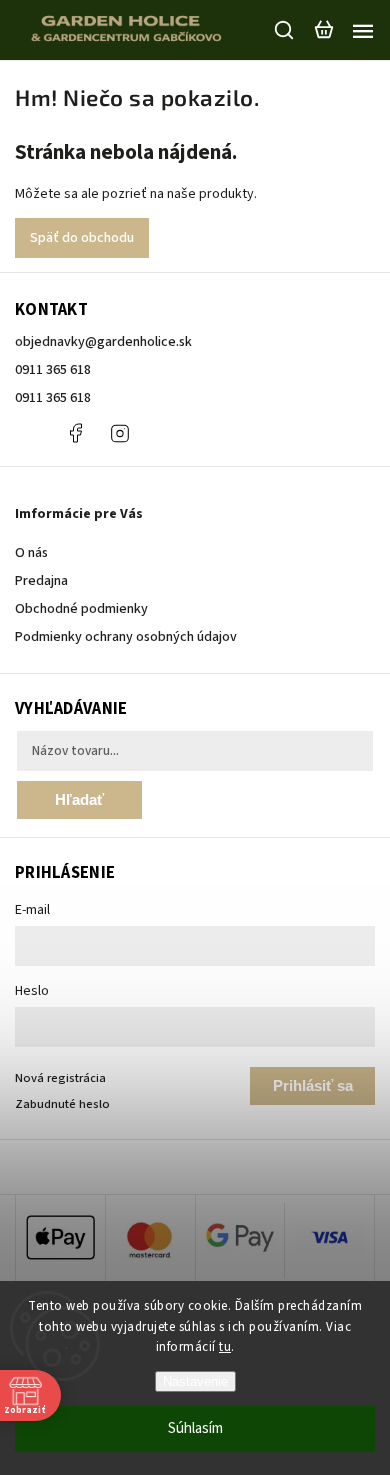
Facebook (75, 433)
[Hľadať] (285, 30)
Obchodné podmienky (81, 609)
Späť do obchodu (82, 238)
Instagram (120, 433)
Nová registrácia (60, 1078)
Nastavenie (195, 1381)
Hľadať (79, 799)
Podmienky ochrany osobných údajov (126, 637)
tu (225, 1347)
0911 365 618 (53, 370)
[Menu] (363, 30)
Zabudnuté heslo (62, 1104)
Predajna (41, 581)
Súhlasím (195, 1428)
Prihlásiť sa (313, 1085)
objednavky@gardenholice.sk (103, 342)
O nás (31, 553)
